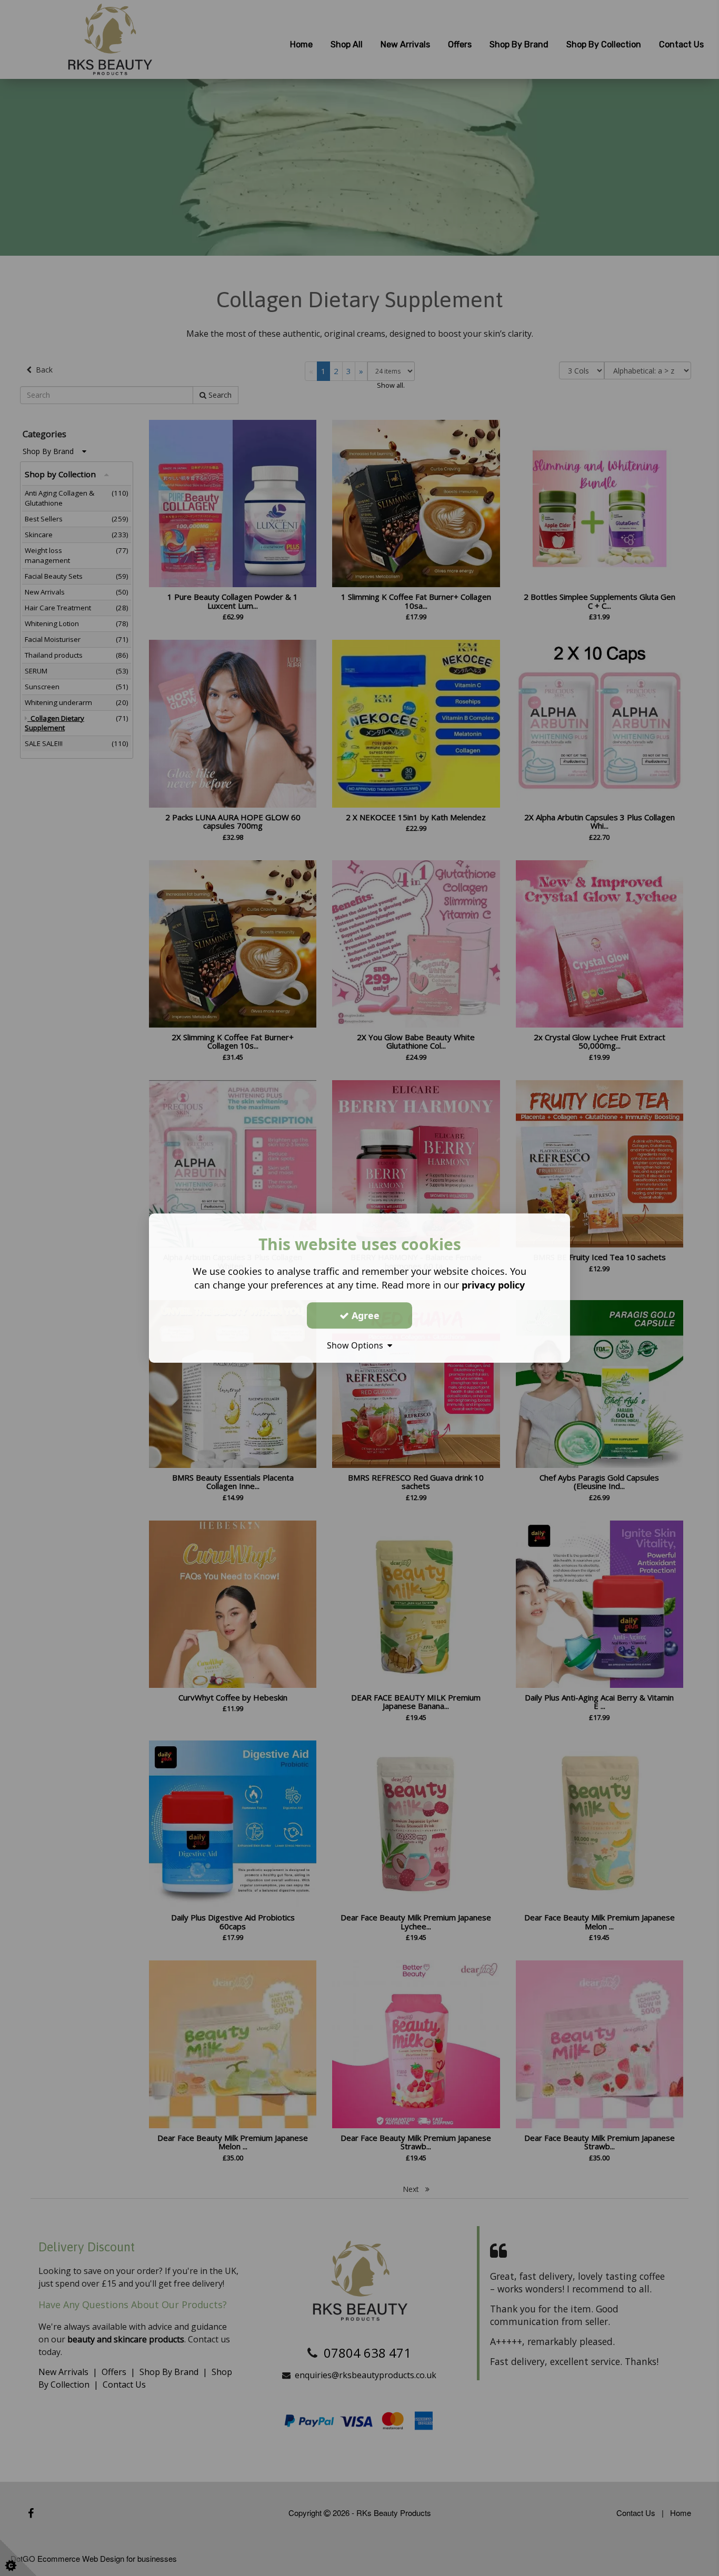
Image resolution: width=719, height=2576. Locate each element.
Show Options (357, 1345)
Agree (364, 1315)
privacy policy (493, 1285)
